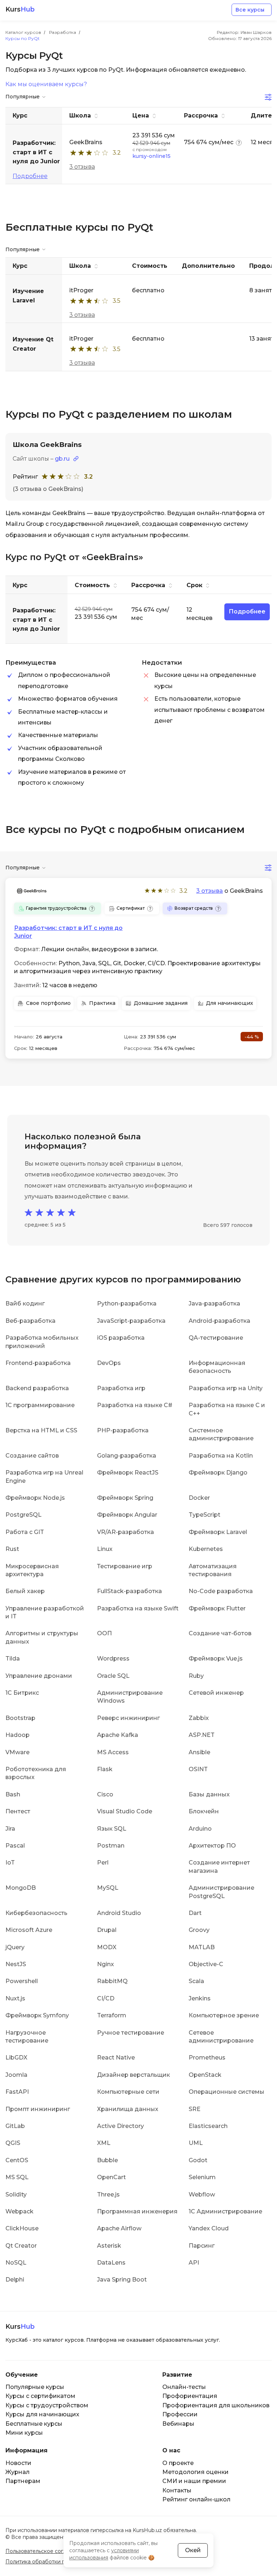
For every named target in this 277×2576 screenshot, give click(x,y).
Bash (13, 1794)
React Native (116, 2058)
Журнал (17, 2472)
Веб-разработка (30, 1321)
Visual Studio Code (125, 1811)
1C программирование (40, 1405)
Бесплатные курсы (34, 2424)
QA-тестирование (216, 1338)
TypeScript (205, 1515)
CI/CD (106, 1998)
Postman (111, 1846)
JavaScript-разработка (131, 1321)
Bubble (107, 2160)
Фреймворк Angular (127, 1515)
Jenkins (200, 1998)
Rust (12, 1549)
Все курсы (250, 10)
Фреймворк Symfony (37, 2015)
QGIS (13, 2143)
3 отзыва (82, 167)
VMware (17, 1752)
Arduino (200, 1829)
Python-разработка (127, 1303)
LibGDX (16, 2058)
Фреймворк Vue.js (216, 1659)
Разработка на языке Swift (138, 1608)
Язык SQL (112, 1829)
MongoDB (21, 1888)
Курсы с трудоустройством (47, 2405)
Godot (198, 2160)
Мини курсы (24, 2433)
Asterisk (109, 2246)
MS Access (113, 1752)
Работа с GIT (25, 1532)
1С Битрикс (22, 1693)
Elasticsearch (208, 2126)
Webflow (202, 2194)
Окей (193, 2550)
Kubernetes (206, 1549)
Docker (199, 1498)
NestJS (16, 1964)
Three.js (108, 2194)
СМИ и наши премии (194, 2481)
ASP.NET (202, 1735)
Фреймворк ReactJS (128, 1473)
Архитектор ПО (212, 1846)
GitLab (15, 2126)
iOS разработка (121, 1338)
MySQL (108, 1888)
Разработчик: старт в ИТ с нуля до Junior (68, 932)
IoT (10, 1863)
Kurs (20, 10)
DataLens (111, 2263)
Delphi (15, 2280)
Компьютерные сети (128, 2092)
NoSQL (16, 2263)
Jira (10, 1829)
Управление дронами (39, 1676)
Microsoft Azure (29, 1930)
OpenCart (111, 2177)
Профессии (180, 2414)
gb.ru (62, 459)
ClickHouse (22, 2228)
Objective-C (206, 1964)
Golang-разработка (127, 1456)
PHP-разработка (123, 1430)
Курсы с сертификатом (40, 2396)
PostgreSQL (23, 1515)
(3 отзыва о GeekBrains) (48, 489)
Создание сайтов (32, 1456)
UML (196, 2143)
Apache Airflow (119, 2228)
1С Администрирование (225, 2211)
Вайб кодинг (25, 1303)
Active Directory (120, 2126)
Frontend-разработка (38, 1363)
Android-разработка (219, 1321)
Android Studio (119, 1913)
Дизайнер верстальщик (133, 2075)
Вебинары (178, 2424)
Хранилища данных (128, 2109)
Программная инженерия (137, 2211)
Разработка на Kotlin (221, 1456)
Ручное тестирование (131, 2033)
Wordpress (113, 1659)
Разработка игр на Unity (226, 1388)
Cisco (105, 1794)
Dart (195, 1913)
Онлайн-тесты (184, 2387)
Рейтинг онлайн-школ (196, 2499)
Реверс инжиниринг (128, 1718)
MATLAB (202, 1947)
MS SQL (17, 2177)
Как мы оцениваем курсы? (46, 84)
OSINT (198, 1769)
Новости (18, 2463)
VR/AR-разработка (126, 1532)
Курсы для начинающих (42, 2414)
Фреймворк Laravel (218, 1532)
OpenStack (205, 2075)
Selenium (202, 2177)
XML (104, 2143)
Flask (105, 1769)
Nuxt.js (15, 1998)
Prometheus (207, 2058)
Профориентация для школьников (216, 2405)
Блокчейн (204, 1811)
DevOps (109, 1363)
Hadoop (17, 1735)
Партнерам (23, 2481)
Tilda (13, 1659)
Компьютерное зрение (224, 2015)
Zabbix (199, 1718)
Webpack (19, 2211)
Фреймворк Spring (125, 1498)
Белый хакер (25, 1591)
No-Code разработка (221, 1591)
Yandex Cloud (209, 2228)
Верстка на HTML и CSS (41, 1430)
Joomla (16, 2075)
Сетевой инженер (216, 1693)
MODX (107, 1947)
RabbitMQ (112, 1981)
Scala (196, 1981)
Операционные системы (227, 2092)
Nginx (105, 1964)
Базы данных (209, 1794)
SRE (195, 2109)
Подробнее (30, 176)
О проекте (178, 2463)
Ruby (196, 1676)
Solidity (16, 2194)
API (194, 2263)
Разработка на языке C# (135, 1405)
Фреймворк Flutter (217, 1608)
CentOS (17, 2160)
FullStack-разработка (129, 1591)
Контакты (177, 2490)
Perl (103, 1863)
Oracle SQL (113, 1676)
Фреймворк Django (218, 1473)
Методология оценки (195, 2472)
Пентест (18, 1811)
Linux (105, 1549)
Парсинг (202, 2246)
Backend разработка (37, 1388)
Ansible (199, 1752)
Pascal (15, 1846)
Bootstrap (20, 1718)
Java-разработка (214, 1303)
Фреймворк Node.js (35, 1498)
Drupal (107, 1930)
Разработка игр (121, 1388)
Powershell (22, 1981)
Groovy (199, 1930)
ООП (104, 1633)
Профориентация (190, 2396)
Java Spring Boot (122, 2280)
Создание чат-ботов (220, 1633)
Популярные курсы (35, 2387)
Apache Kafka (118, 1735)
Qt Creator (21, 2246)
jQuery (15, 1947)
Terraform (112, 2015)
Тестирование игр (125, 1566)
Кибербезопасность (36, 1913)
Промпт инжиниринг (38, 2109)
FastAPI (17, 2092)
